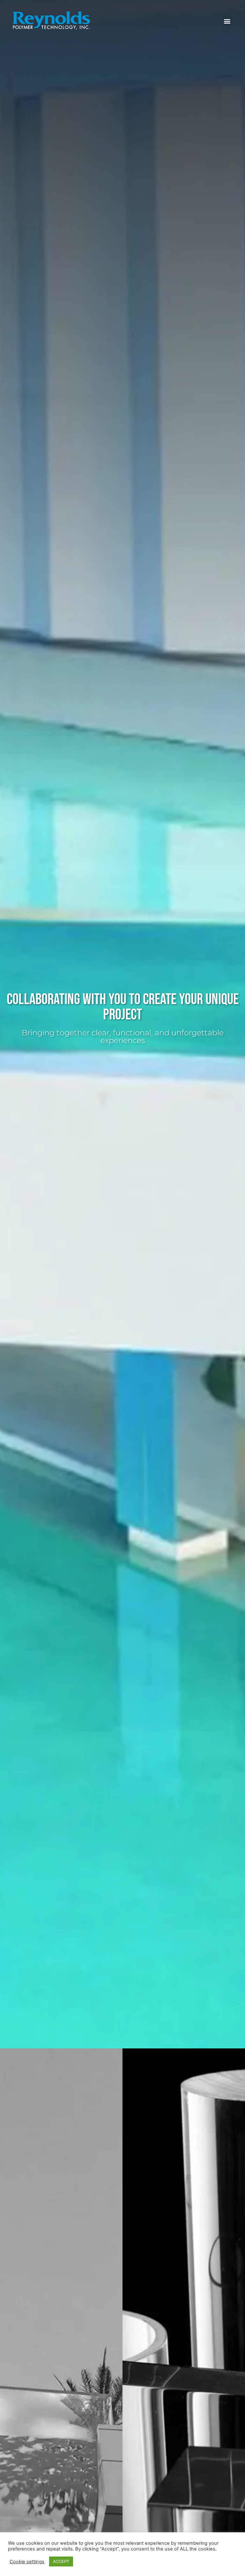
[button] (227, 21)
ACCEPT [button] (61, 2561)
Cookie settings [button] (27, 2562)
